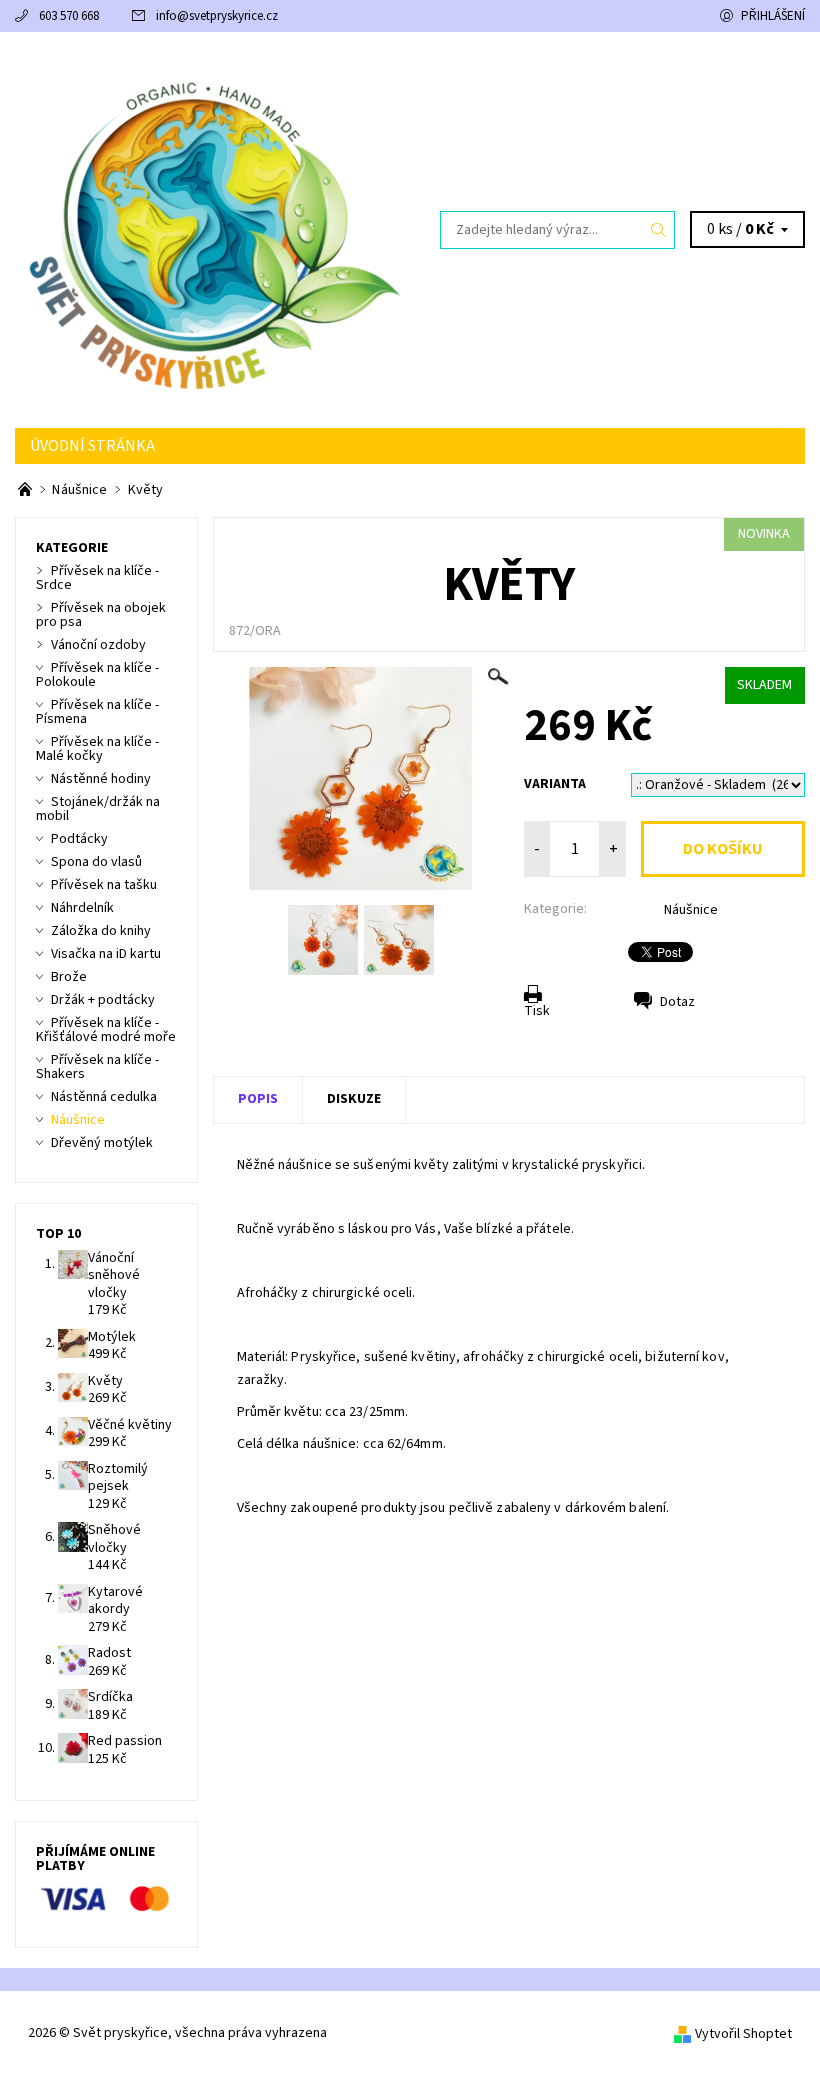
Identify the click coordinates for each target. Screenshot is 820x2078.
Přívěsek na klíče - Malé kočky (97, 749)
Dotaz (677, 1002)
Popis (258, 1099)
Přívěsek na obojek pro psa (101, 615)
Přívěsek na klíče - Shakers (97, 1067)
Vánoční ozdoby (98, 645)
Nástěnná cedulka (104, 1097)
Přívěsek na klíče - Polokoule (97, 675)
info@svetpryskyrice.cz (217, 16)
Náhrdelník (82, 908)
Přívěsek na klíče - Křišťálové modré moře (106, 1030)
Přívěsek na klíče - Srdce (97, 578)
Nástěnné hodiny (101, 779)
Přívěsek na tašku (104, 885)
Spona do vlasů (96, 862)
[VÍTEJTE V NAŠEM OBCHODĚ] (26, 490)
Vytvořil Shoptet (743, 2034)
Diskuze (354, 1099)
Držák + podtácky (103, 1000)
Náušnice (691, 910)
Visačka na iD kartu (106, 954)
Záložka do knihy (101, 931)
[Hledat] (659, 230)
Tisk (537, 1011)
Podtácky (79, 839)
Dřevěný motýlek (102, 1143)
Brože (69, 977)
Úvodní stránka (92, 446)
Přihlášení (773, 16)
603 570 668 (69, 16)
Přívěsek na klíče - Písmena (97, 712)
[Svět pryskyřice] (212, 230)
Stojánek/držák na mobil (98, 809)
